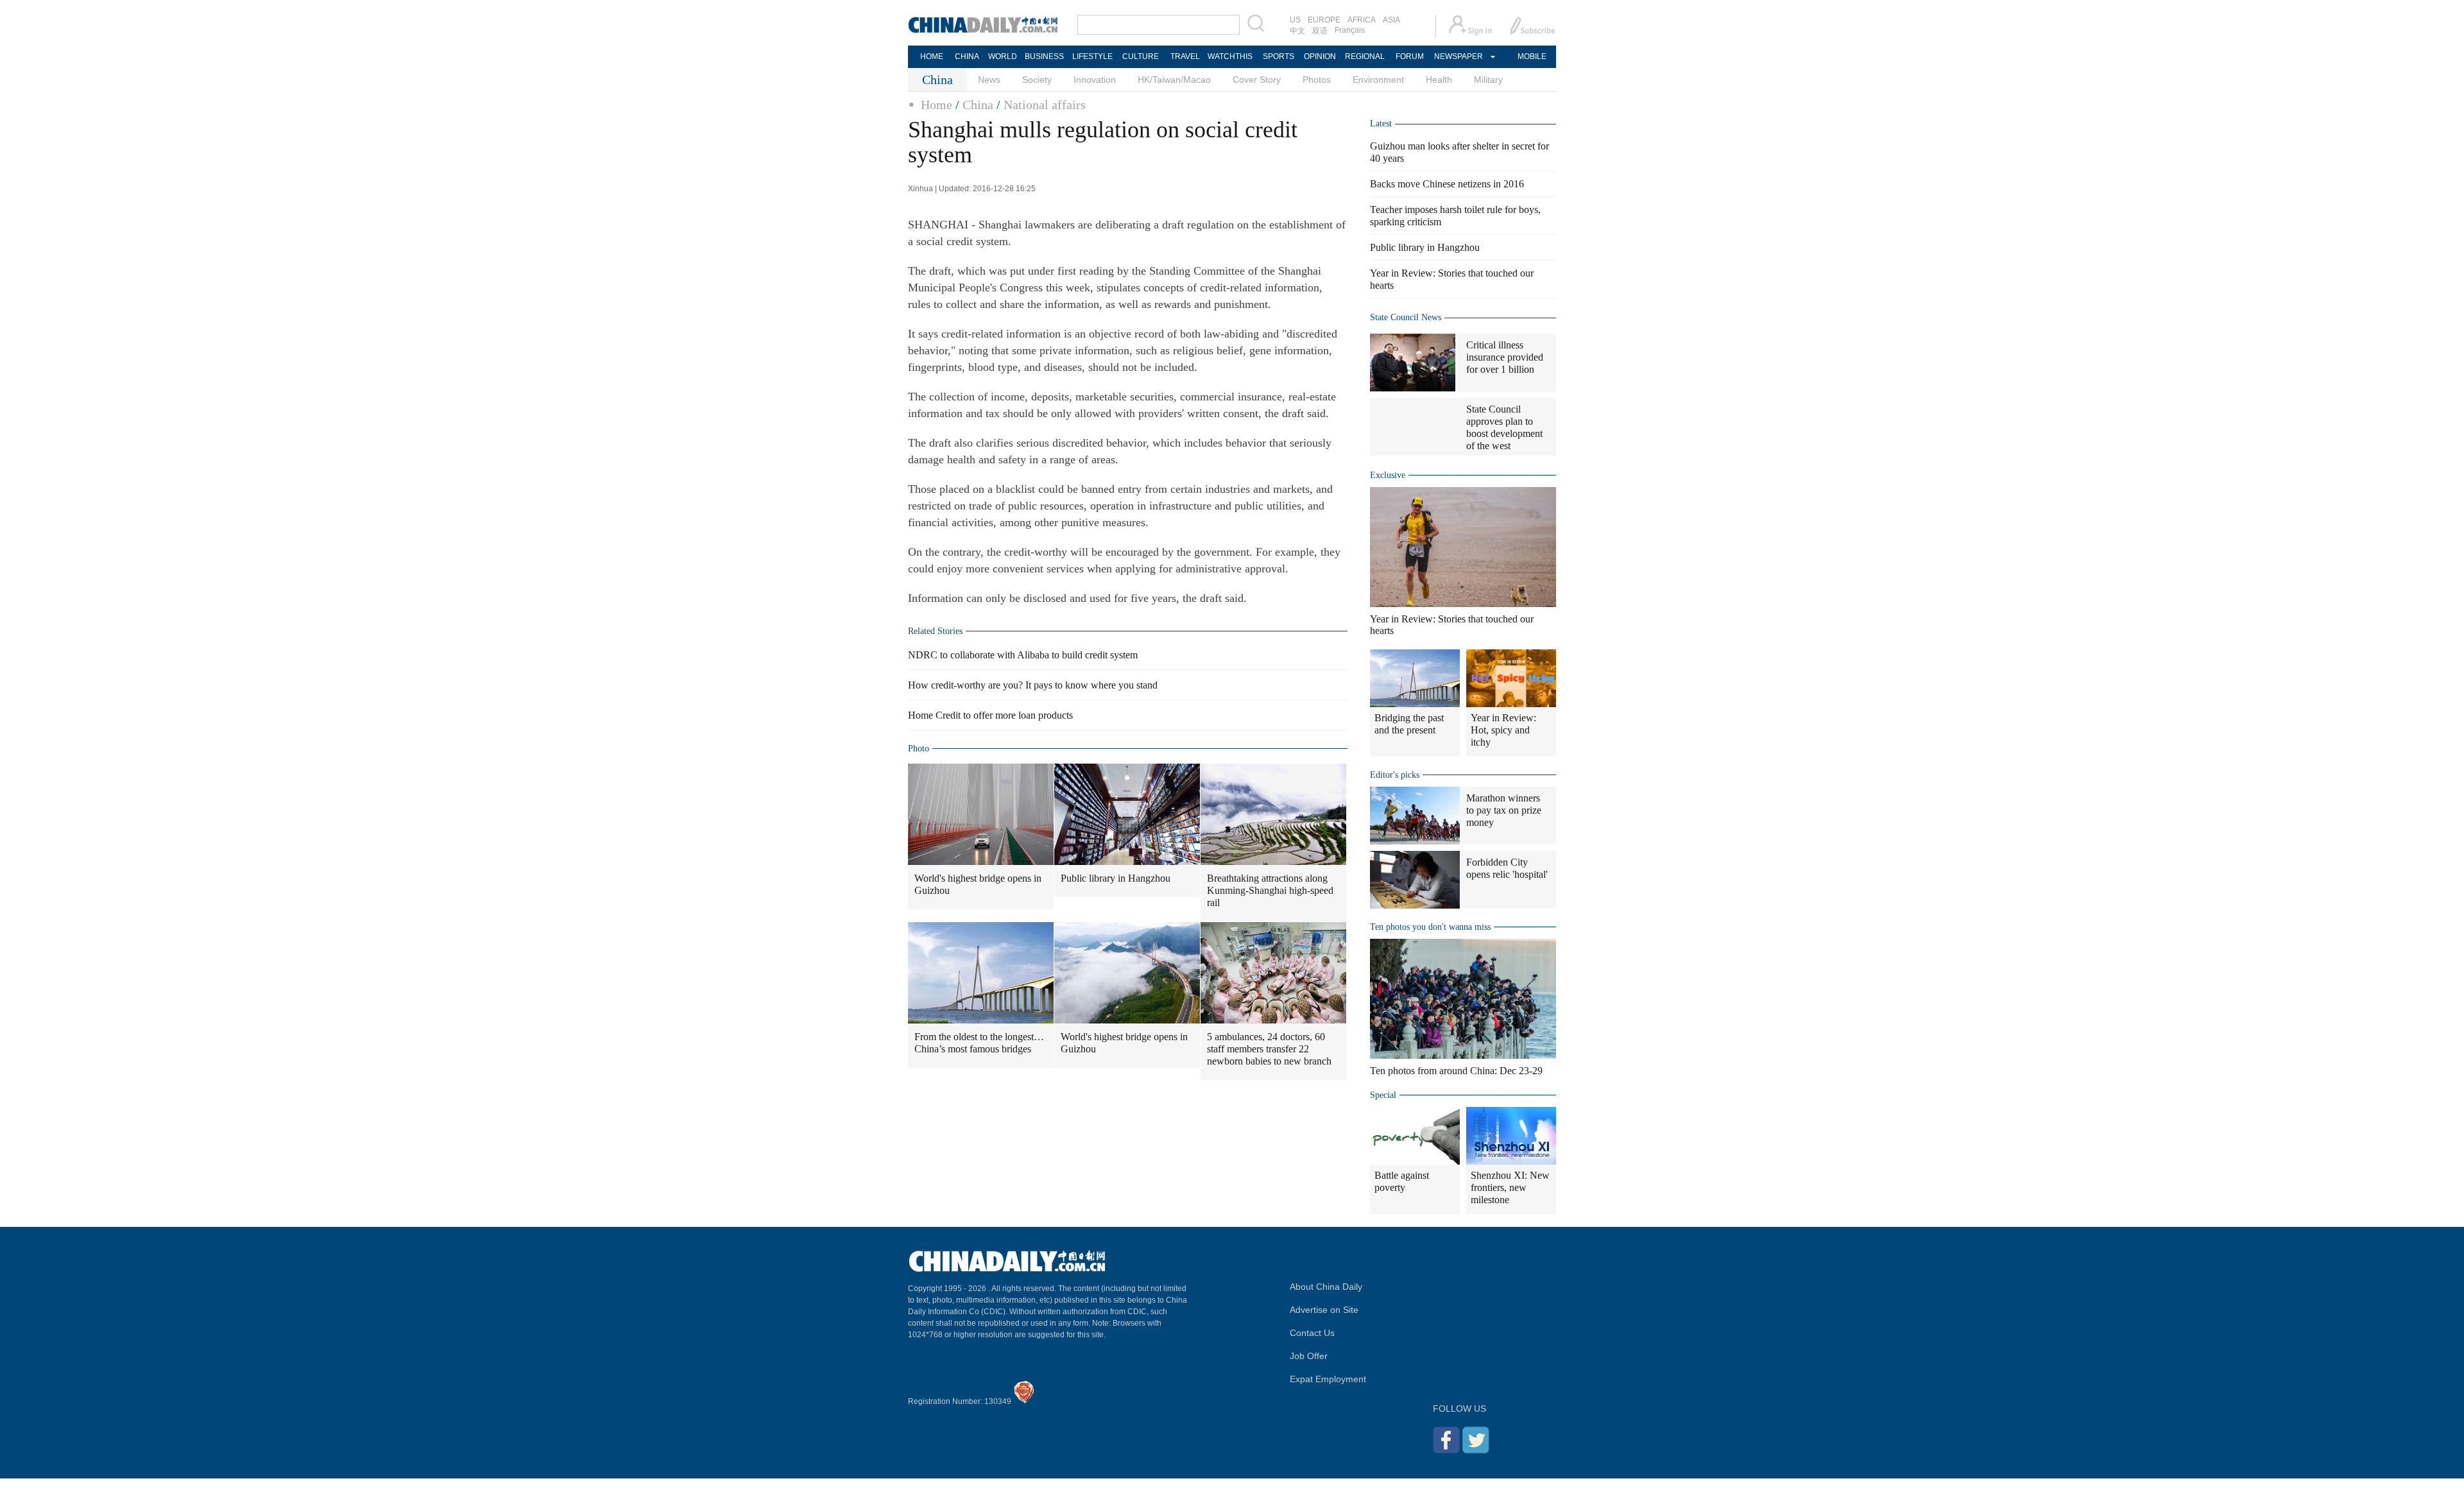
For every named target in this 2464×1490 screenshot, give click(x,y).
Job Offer (1309, 1356)
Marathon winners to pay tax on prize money (1504, 810)
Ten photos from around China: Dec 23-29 (1456, 1071)
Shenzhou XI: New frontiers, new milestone (1510, 1187)
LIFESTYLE (1092, 56)
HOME (932, 56)
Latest (1381, 124)
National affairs (1045, 105)
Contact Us (1312, 1333)
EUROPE (1324, 20)
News (989, 80)
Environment (1378, 80)
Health (1439, 80)
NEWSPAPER (1458, 56)
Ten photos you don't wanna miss (1430, 927)
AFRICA (1362, 20)
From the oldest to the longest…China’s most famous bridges (979, 1043)
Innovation (1095, 80)
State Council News (1406, 317)
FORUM (1410, 56)
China (978, 105)
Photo (919, 749)
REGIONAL (1365, 56)
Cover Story (1257, 80)
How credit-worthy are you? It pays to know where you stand (1033, 685)
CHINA (967, 56)
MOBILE (1532, 56)
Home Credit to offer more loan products (990, 715)
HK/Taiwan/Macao (1174, 80)
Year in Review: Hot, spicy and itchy (1503, 730)
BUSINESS (1044, 56)
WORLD (1003, 56)
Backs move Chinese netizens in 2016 (1447, 184)
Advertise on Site (1324, 1310)
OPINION (1320, 56)
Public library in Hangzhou (1116, 878)
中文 (1297, 31)
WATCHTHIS (1230, 56)
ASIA (1391, 20)
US (1295, 20)
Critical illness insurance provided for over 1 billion (1505, 357)
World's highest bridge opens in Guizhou (978, 884)
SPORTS (1279, 56)
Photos (1317, 80)
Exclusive (1388, 475)
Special (1383, 1095)
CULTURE (1141, 56)
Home (937, 105)
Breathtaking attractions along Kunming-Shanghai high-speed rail (1270, 890)
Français (1350, 30)
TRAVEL (1185, 56)
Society (1037, 80)
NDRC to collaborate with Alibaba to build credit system (1023, 655)
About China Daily (1326, 1287)
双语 (1320, 31)
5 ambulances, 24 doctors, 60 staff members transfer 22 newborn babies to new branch (1269, 1049)
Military (1488, 80)
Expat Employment (1328, 1379)
